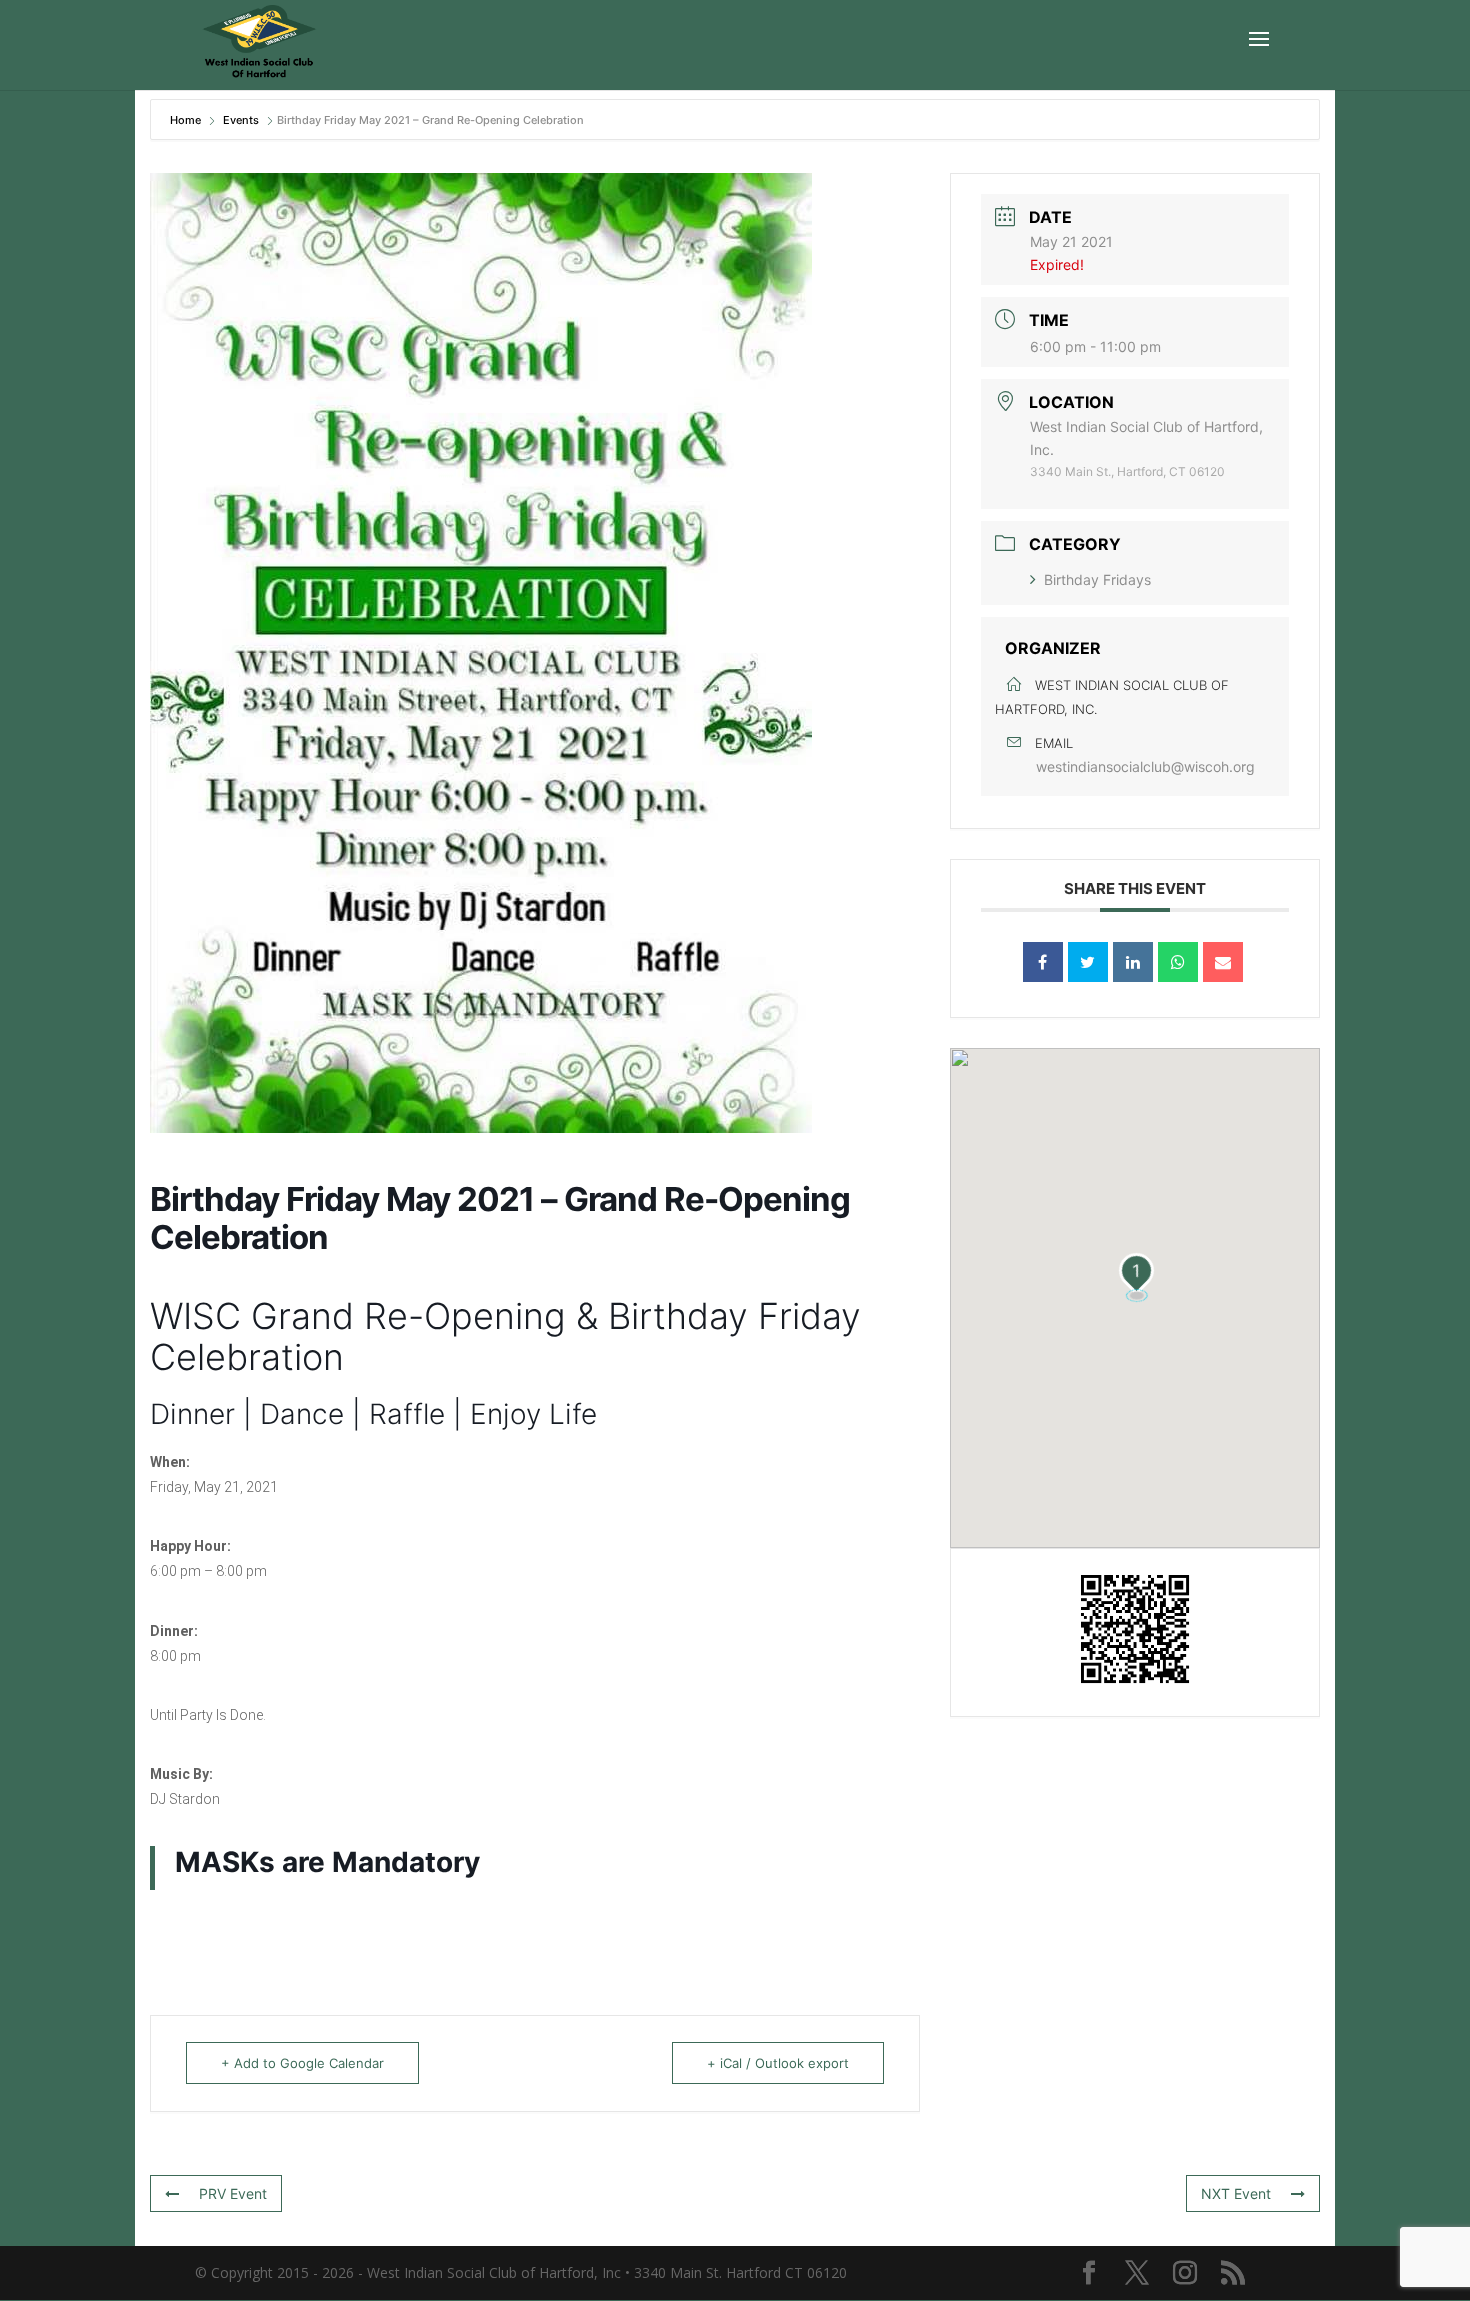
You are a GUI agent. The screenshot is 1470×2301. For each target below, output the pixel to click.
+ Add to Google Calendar (302, 2063)
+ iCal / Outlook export (778, 2063)
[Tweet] (1088, 962)
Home (187, 120)
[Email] (1223, 962)
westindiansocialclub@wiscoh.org (1145, 766)
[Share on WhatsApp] (1178, 962)
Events (241, 120)
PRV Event (233, 2193)
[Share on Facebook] (1043, 962)
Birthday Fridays (1097, 579)
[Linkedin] (1133, 962)
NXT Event (1236, 2193)
